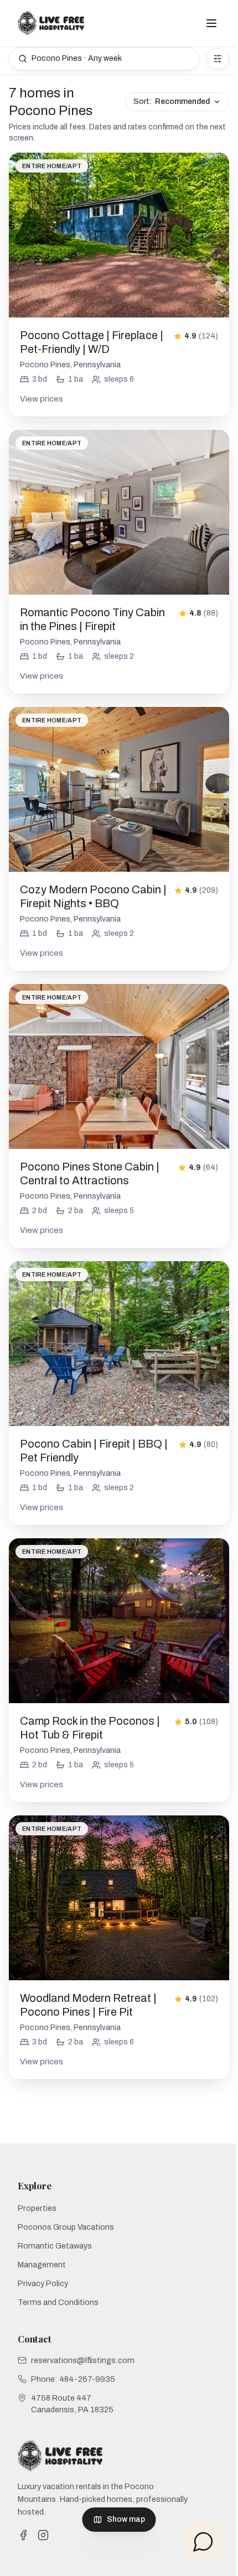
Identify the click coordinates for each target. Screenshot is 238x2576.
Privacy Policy (43, 2283)
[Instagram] (43, 2535)
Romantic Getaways (55, 2246)
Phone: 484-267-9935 (73, 2379)
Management (42, 2265)
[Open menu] (211, 23)
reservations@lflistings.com (83, 2360)
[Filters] (218, 59)
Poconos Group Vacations (66, 2227)
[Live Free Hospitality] (51, 23)
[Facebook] (23, 2535)
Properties (37, 2208)
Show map (126, 2519)
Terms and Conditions (58, 2302)
